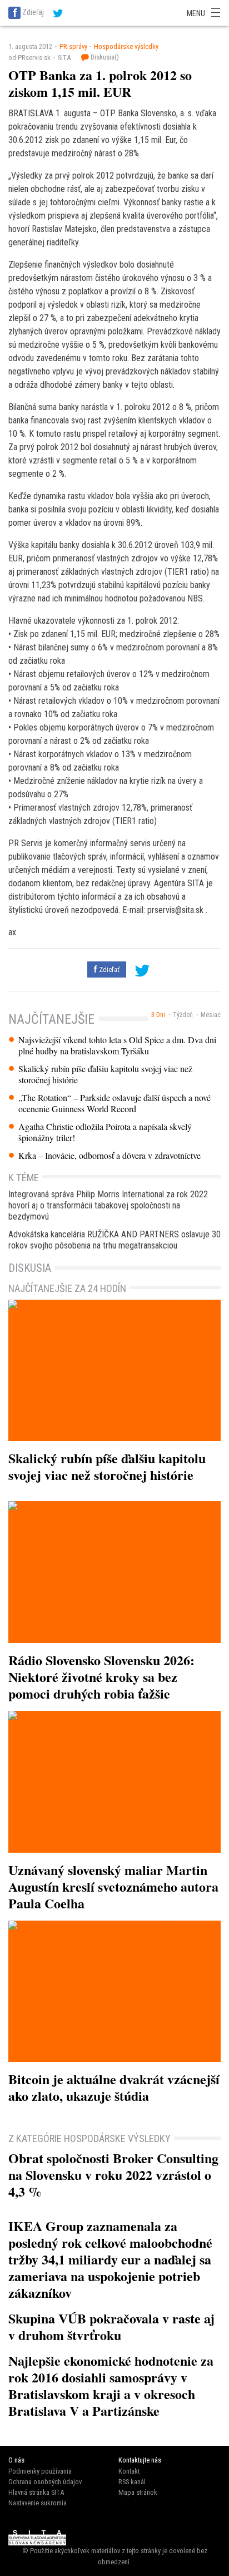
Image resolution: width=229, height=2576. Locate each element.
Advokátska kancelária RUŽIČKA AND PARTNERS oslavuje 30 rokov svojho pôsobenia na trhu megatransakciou (114, 1240)
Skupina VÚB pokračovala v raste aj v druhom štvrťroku (111, 2326)
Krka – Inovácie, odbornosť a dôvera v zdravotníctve (109, 1156)
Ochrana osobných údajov (45, 2482)
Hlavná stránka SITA (36, 2492)
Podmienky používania (40, 2471)
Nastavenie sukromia (38, 2503)
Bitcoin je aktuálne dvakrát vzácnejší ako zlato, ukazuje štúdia (114, 2087)
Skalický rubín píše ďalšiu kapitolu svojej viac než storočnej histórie (105, 1074)
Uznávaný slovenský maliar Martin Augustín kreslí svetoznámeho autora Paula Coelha (113, 1886)
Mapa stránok (138, 2492)
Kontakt (129, 2471)
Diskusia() (104, 57)
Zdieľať (108, 969)
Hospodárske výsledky (126, 46)
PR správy (73, 46)
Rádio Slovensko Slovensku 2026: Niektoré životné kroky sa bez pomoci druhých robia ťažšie (101, 1677)
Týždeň (183, 1015)
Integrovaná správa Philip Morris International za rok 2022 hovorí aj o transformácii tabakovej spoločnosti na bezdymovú (108, 1205)
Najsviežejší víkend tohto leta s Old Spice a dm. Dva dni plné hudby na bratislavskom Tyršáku (117, 1045)
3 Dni (158, 1015)
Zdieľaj (33, 12)
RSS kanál (132, 2482)
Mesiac (211, 1015)
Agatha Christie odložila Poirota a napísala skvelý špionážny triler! (105, 1132)
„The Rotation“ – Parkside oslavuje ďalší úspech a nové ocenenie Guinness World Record (114, 1103)
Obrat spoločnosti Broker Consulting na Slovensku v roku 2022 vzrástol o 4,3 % (113, 2175)
